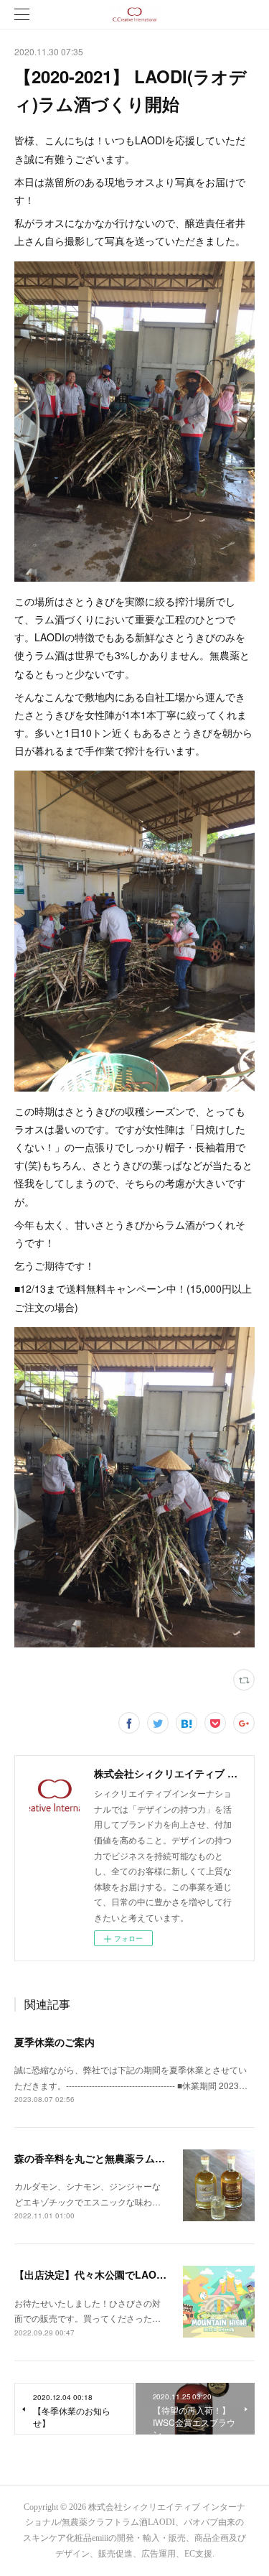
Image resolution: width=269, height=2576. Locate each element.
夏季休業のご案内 (55, 2042)
